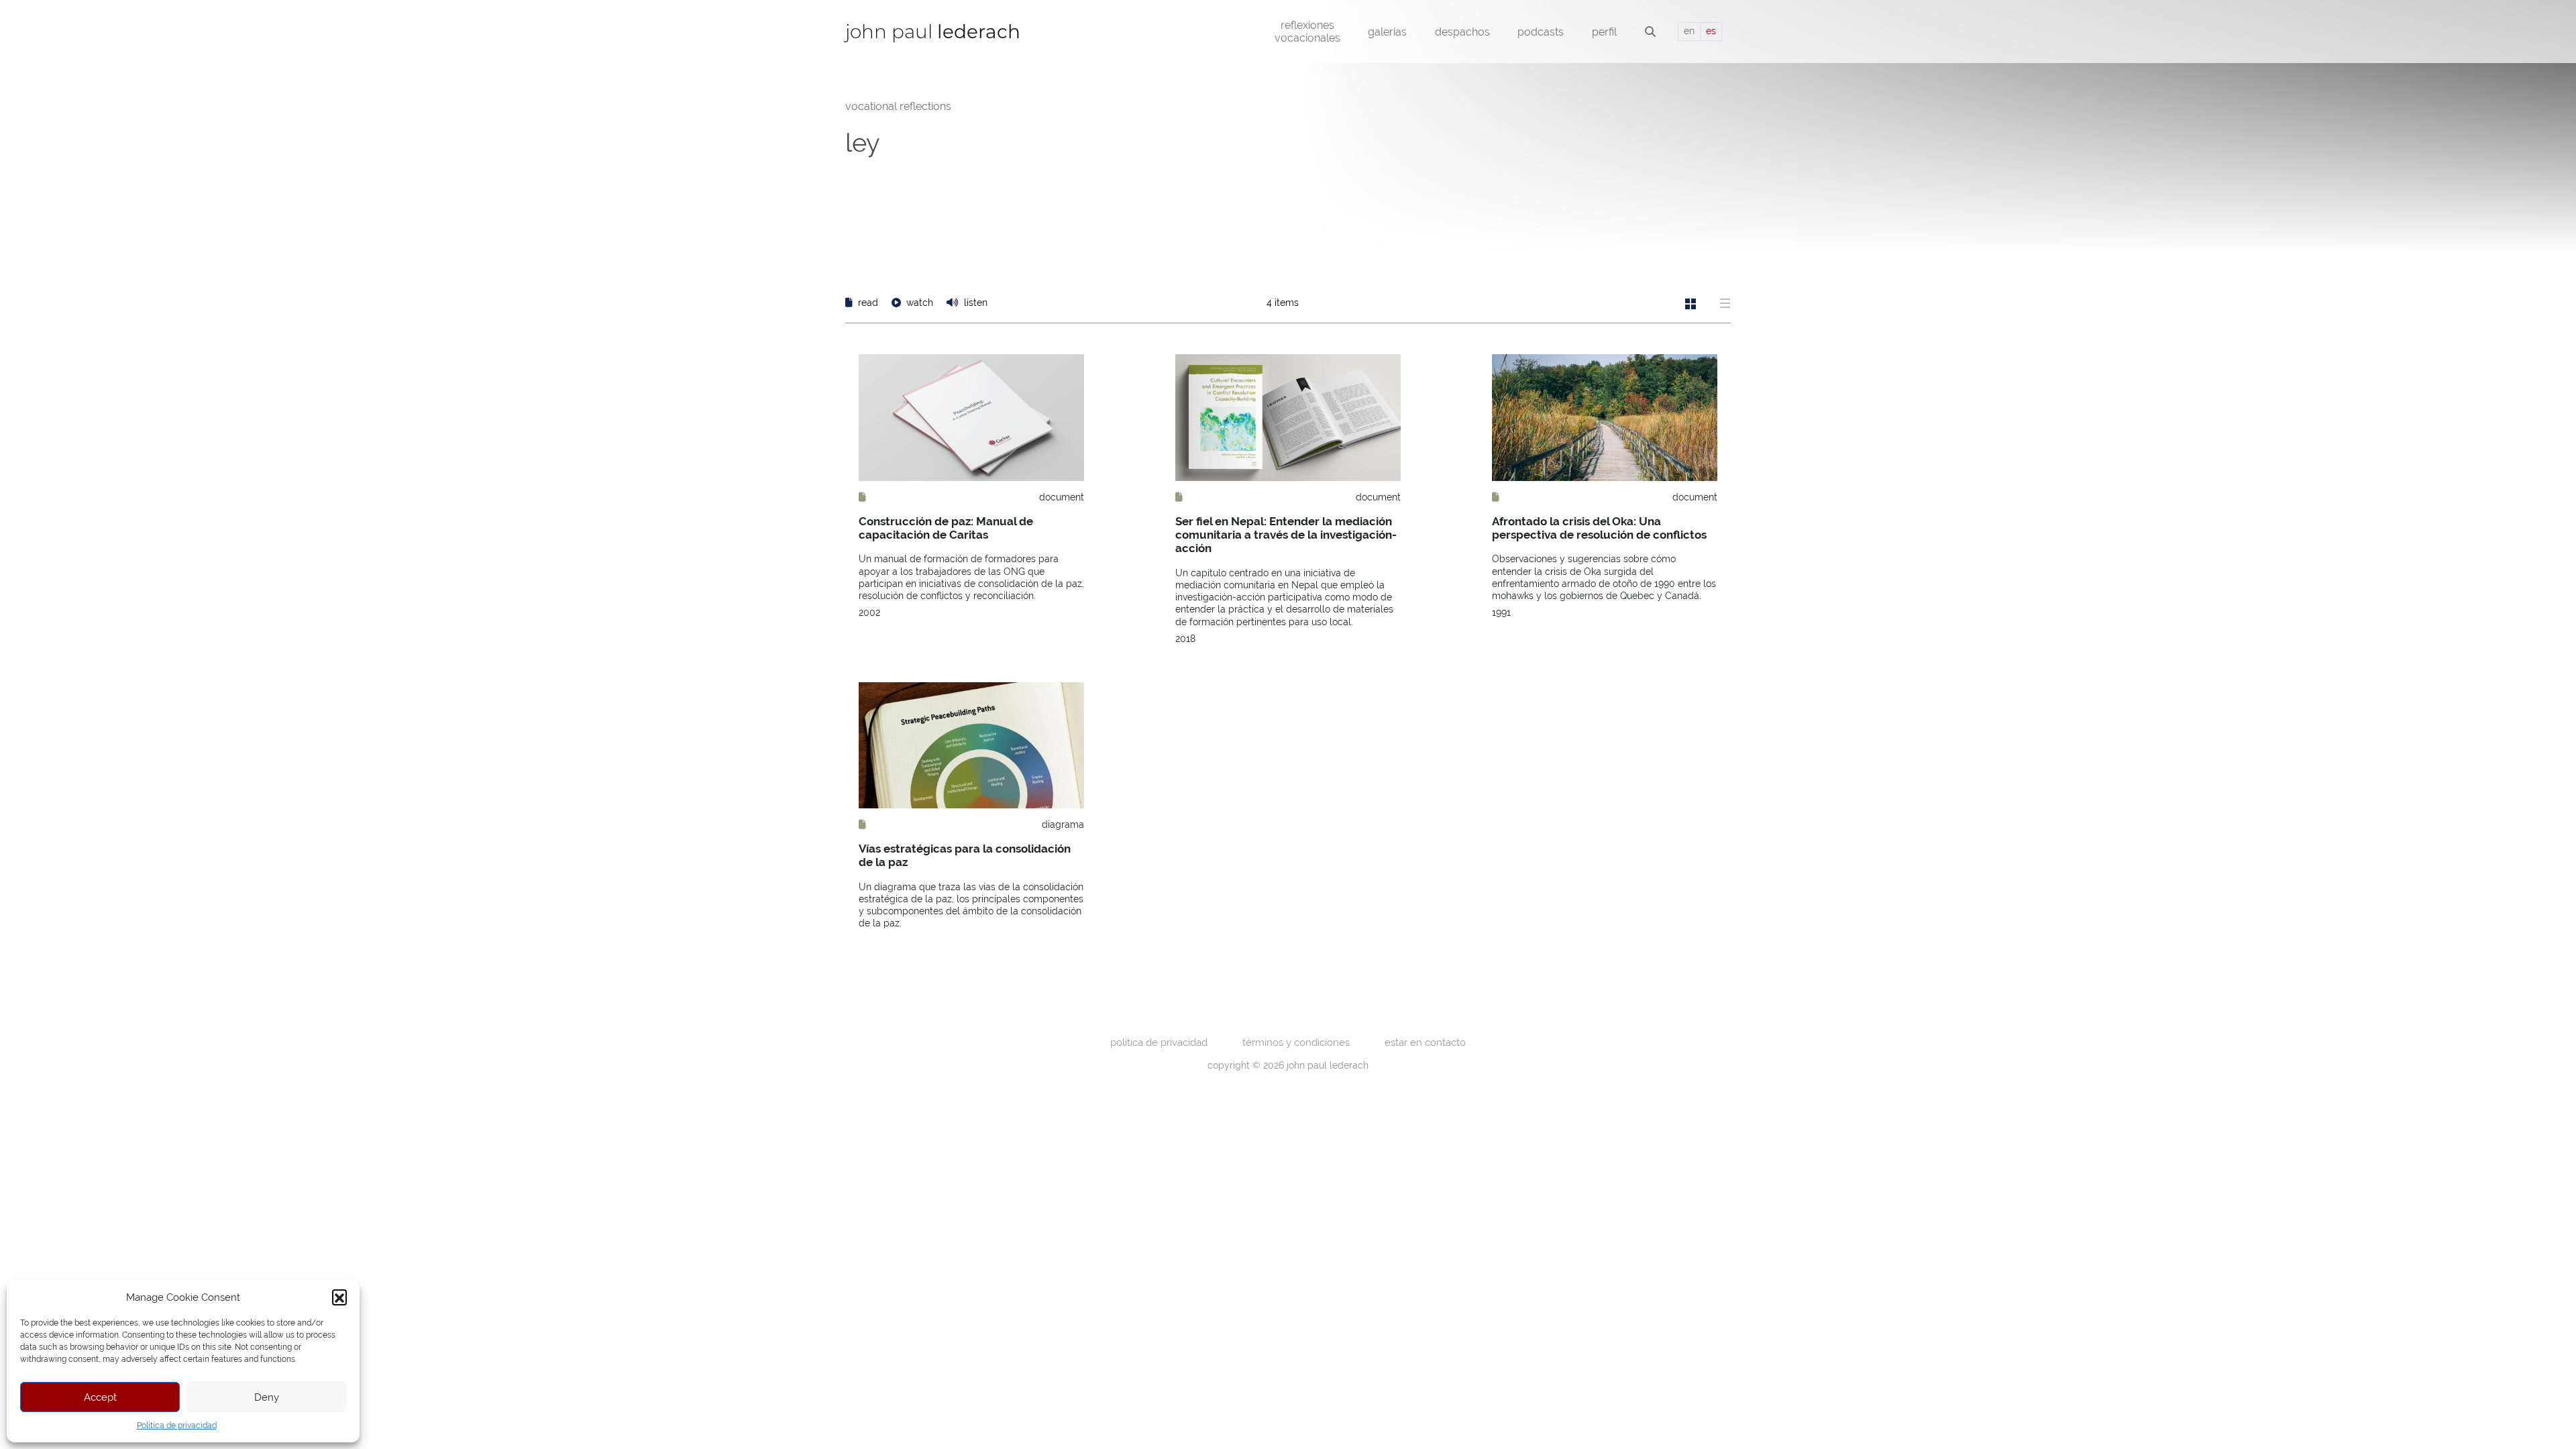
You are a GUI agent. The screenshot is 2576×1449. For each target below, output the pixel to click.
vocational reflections (898, 106)
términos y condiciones (1296, 1042)
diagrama (1063, 824)
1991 (1501, 612)
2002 (869, 612)
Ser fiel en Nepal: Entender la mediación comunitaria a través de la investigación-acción (1286, 535)
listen (974, 303)
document (1062, 497)
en (1689, 31)
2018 (1185, 639)
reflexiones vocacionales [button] (1307, 32)
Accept (100, 1397)
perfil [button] (1604, 32)
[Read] (862, 497)
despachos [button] (1462, 32)
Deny (267, 1397)
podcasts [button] (1541, 32)
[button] (339, 1297)
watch (920, 303)
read (868, 303)
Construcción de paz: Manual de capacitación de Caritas (946, 528)
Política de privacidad (177, 1426)
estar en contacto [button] (1425, 1042)
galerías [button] (1387, 32)
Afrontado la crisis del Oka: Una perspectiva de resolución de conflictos (1599, 528)
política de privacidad (1159, 1042)
